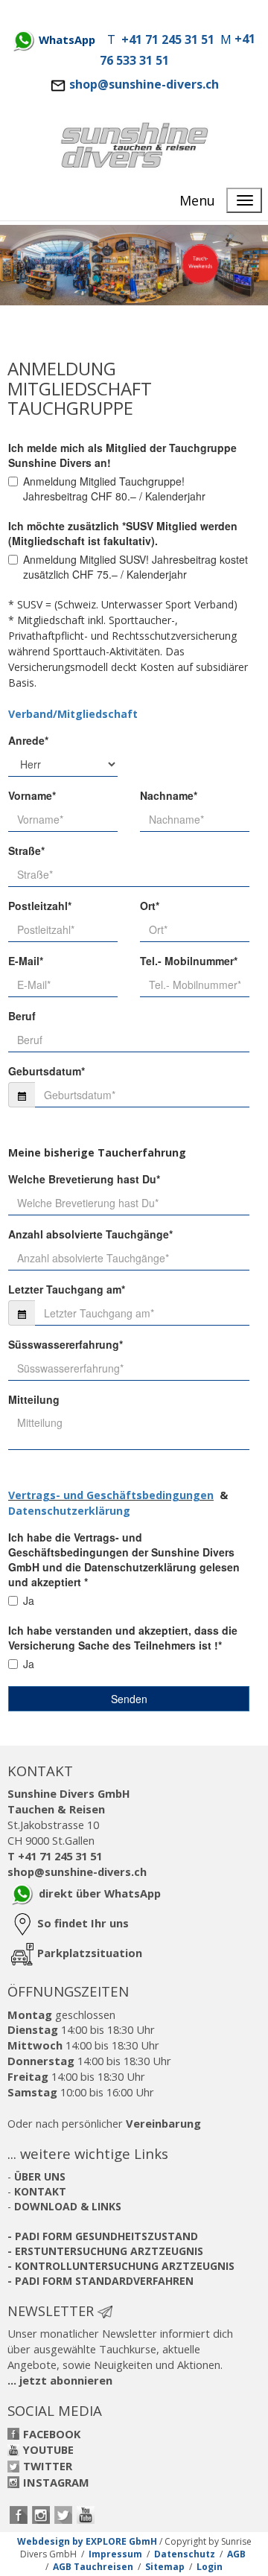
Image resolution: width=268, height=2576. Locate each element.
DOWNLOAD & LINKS (68, 2206)
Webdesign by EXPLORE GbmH (87, 2541)
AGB (236, 2554)
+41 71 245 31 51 (168, 39)
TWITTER (48, 2466)
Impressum (115, 2554)
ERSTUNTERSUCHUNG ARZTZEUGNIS (109, 2251)
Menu (197, 200)
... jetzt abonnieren (60, 2380)
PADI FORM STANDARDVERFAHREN (104, 2281)
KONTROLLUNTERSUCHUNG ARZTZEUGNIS (125, 2266)
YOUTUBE (48, 2449)
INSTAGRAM (56, 2482)
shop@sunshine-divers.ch (144, 84)
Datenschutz (185, 2554)
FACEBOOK (52, 2434)
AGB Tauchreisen (93, 2567)
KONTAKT (40, 2191)
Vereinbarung (163, 2123)
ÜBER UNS (40, 2176)
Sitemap (165, 2567)
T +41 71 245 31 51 (55, 1856)
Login (210, 2567)
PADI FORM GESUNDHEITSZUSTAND (106, 2236)
